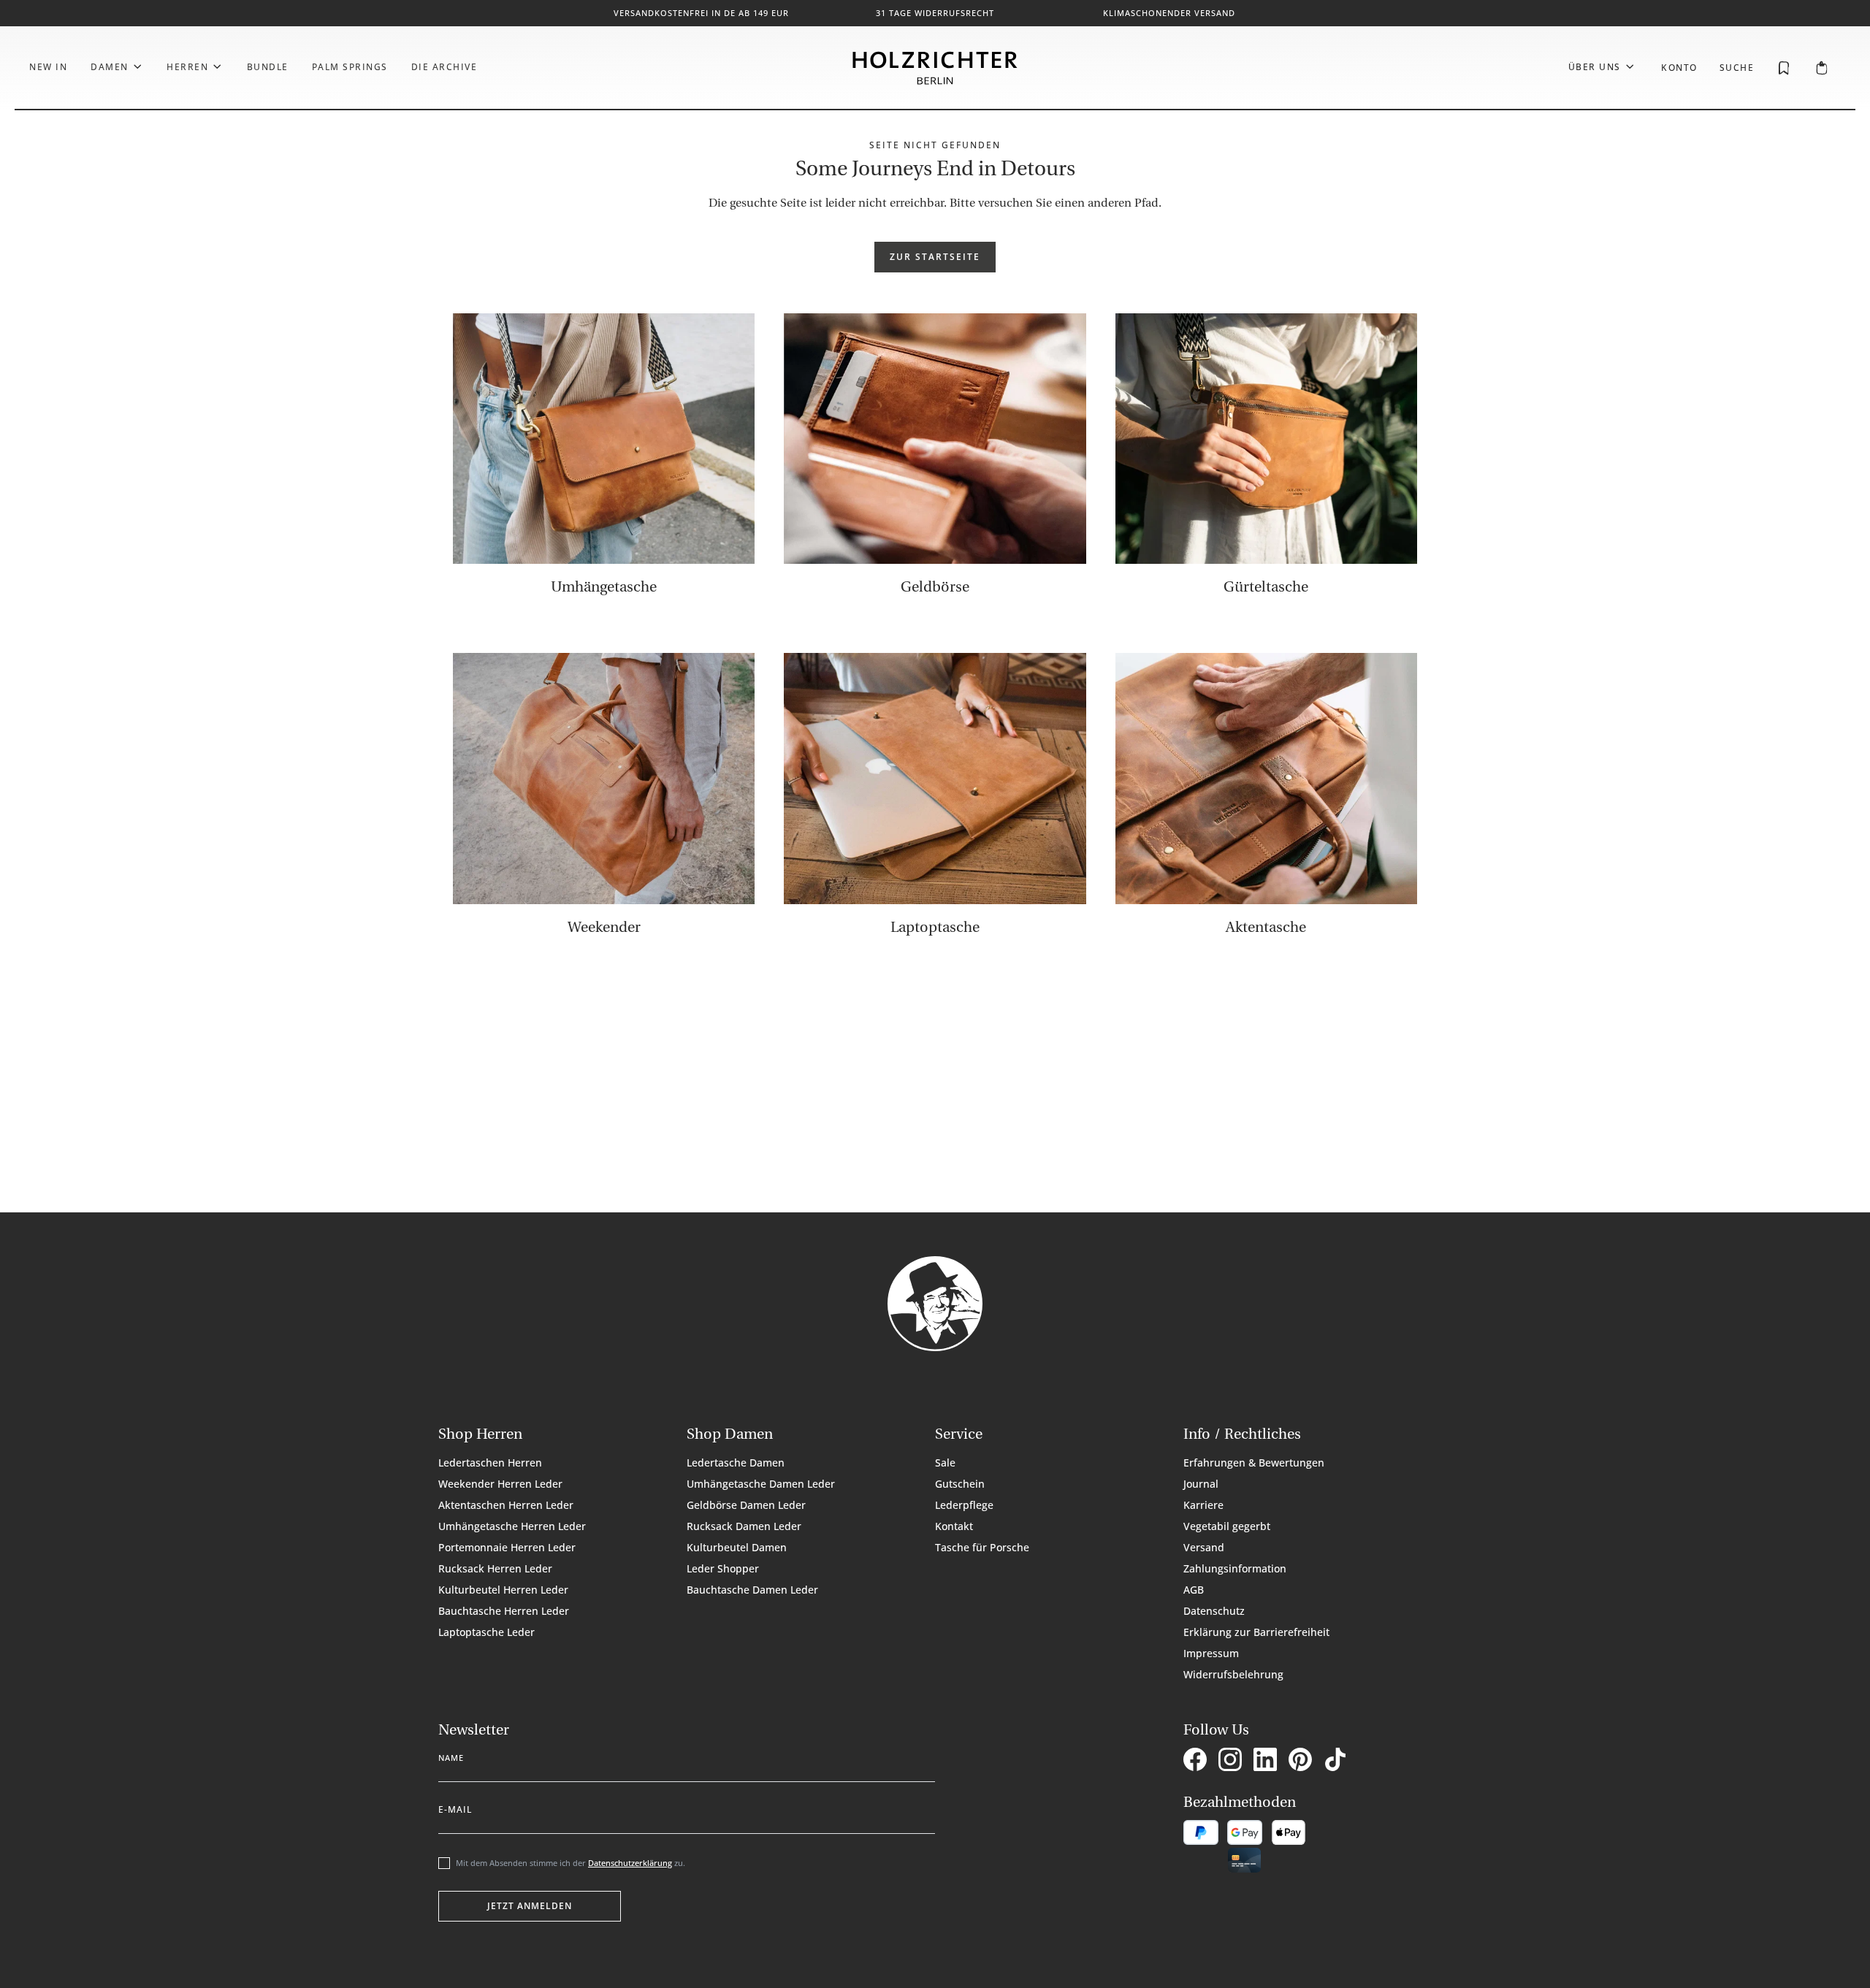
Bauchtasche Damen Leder (752, 1590)
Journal (1201, 1484)
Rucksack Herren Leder (495, 1568)
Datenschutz (1214, 1611)
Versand (1204, 1547)
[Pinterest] (1303, 1761)
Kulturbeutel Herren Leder (503, 1590)
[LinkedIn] (1268, 1761)
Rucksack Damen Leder (744, 1526)
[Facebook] (1198, 1761)
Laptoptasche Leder (486, 1632)
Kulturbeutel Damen (737, 1547)
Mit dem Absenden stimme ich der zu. (570, 1863)
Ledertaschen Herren (490, 1463)
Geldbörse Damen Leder (746, 1505)
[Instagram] (1233, 1761)
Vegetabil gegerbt (1227, 1526)
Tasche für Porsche (982, 1547)
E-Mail (455, 1807)
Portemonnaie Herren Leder (507, 1547)
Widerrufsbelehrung (1233, 1674)
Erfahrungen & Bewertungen (1254, 1463)
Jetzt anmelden (530, 1906)
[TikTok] (1338, 1761)
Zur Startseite (935, 257)
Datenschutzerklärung (630, 1863)
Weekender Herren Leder (500, 1484)
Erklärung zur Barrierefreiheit (1256, 1632)
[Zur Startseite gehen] (935, 68)
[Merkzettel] (1784, 67)
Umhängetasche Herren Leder (512, 1526)
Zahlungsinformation (1235, 1568)
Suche (1737, 68)
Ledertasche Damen (736, 1463)
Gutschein (960, 1484)
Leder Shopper (723, 1568)
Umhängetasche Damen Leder (761, 1484)
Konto (1679, 68)
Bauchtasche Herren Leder (504, 1611)
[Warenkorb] (1822, 69)
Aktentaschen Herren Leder (506, 1505)
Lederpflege (964, 1505)
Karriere (1203, 1505)
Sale (945, 1463)
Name (451, 1755)
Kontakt (954, 1526)
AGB (1194, 1590)
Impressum (1211, 1653)
